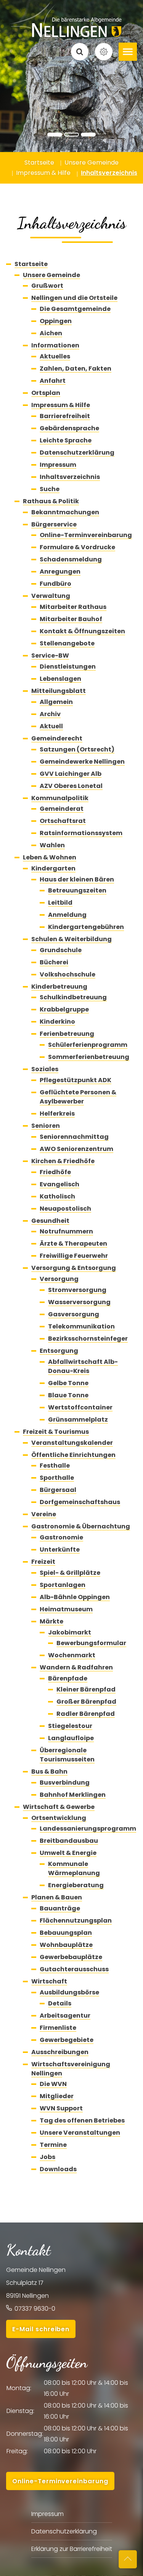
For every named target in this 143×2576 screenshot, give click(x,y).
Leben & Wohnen (50, 857)
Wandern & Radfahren (76, 1667)
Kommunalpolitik (60, 798)
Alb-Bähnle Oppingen (75, 1597)
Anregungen (60, 571)
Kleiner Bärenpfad (86, 1689)
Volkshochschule (67, 974)
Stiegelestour (70, 1726)
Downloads (58, 2169)
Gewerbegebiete (67, 2040)
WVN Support (61, 2108)
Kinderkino (57, 1022)
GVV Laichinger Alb (71, 774)
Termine (53, 2145)
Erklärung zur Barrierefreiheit (72, 2549)
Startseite (31, 264)
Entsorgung (59, 1351)
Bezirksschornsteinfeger (88, 1339)
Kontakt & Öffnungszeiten (82, 631)
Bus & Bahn (49, 1771)
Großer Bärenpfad (86, 1702)
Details (60, 2003)
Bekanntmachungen (65, 512)
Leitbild (60, 903)
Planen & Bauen (57, 1897)
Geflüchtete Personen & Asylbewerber (78, 1097)
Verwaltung (51, 596)
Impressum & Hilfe (61, 405)
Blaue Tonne (68, 1395)
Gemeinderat (62, 809)
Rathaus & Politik (51, 501)
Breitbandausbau (69, 1841)
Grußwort (47, 286)
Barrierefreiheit (65, 416)
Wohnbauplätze (66, 1945)
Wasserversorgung (79, 1302)
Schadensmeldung (71, 559)
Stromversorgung (77, 1290)
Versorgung (59, 1279)
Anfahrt (53, 381)
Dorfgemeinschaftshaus (80, 1502)
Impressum (58, 465)
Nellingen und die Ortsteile (74, 298)
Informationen (55, 345)
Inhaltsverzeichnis (70, 477)
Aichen (51, 333)
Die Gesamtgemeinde (75, 309)
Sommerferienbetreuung (89, 1057)
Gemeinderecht (57, 738)
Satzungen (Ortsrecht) (77, 749)
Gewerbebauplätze (71, 1957)
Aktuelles (55, 356)
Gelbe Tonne (68, 1383)
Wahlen (52, 845)
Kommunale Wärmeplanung (74, 1868)
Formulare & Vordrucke (77, 547)
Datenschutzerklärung (77, 453)
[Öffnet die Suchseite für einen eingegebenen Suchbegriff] (80, 52)
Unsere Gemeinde (51, 275)
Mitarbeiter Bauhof (71, 619)
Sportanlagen (63, 1585)
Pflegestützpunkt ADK (76, 1080)
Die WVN (53, 2084)
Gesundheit (50, 1221)
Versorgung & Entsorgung (74, 1268)
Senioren (46, 1126)
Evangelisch (59, 1184)
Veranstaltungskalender (72, 1443)
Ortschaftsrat (63, 821)
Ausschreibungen (60, 2052)
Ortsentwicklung (59, 1818)
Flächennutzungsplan (76, 1921)
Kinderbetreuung (59, 987)
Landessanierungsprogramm (88, 1829)
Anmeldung (67, 915)
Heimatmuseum (66, 1609)
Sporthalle (57, 1478)
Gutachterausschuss (74, 1969)
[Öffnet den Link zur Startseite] (71, 20)
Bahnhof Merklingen (73, 1795)
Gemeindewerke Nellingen (82, 762)
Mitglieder (57, 2096)
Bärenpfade (68, 1678)
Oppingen (56, 321)
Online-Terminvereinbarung (86, 535)
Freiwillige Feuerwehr (74, 1256)
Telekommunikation (81, 1326)
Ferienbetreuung (67, 1034)
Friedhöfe (55, 1172)
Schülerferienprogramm (88, 1045)
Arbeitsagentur (65, 2016)
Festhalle (55, 1466)
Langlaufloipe (71, 1738)
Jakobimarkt (70, 1632)
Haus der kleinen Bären (77, 879)
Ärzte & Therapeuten (73, 1244)
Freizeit (43, 1562)
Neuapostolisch (65, 1209)
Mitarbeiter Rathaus (73, 607)
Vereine (44, 1514)
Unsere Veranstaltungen (80, 2133)
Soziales (45, 1069)
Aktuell (51, 726)
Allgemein (56, 702)
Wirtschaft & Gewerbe (59, 1807)
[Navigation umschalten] (128, 52)
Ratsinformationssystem (81, 833)
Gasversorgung (74, 1314)
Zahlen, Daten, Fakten (76, 369)
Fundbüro (55, 584)
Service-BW (50, 655)
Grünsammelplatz (78, 1420)
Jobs (47, 2157)
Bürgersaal (58, 1490)
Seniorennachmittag (74, 1137)
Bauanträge (60, 1908)
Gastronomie (61, 1537)
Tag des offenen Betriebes (82, 2120)
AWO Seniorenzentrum (76, 1149)
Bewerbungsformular (91, 1643)
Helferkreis (57, 1114)
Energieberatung (76, 1885)
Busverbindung (65, 1783)
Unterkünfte (60, 1550)
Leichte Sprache (66, 440)
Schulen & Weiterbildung (71, 939)
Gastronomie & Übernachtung (81, 1526)
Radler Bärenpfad (86, 1714)
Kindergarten (53, 868)
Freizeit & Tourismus (56, 1432)
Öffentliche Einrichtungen (73, 1455)
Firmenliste (58, 2028)
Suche (50, 489)
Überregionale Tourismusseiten (67, 1755)
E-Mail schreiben (41, 2329)
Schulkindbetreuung (73, 997)
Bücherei (54, 962)
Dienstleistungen (68, 667)
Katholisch (57, 1196)
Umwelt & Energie (68, 1853)
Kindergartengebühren (86, 927)
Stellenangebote (67, 643)
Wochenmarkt (72, 1655)
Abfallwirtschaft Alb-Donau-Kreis (83, 1366)
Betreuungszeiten (77, 890)
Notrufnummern (66, 1231)
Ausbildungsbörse (69, 1992)
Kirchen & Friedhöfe (63, 1161)
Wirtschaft (49, 1981)
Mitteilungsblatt (59, 691)
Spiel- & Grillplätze (70, 1573)
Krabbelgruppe (64, 1009)
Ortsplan (46, 393)
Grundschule (61, 950)
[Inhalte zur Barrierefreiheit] (104, 52)
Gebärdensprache (69, 428)
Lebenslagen (60, 679)
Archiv (50, 714)
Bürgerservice (54, 524)
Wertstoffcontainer (80, 1407)
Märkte (51, 1621)
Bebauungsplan (66, 1933)
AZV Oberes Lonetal (71, 786)
